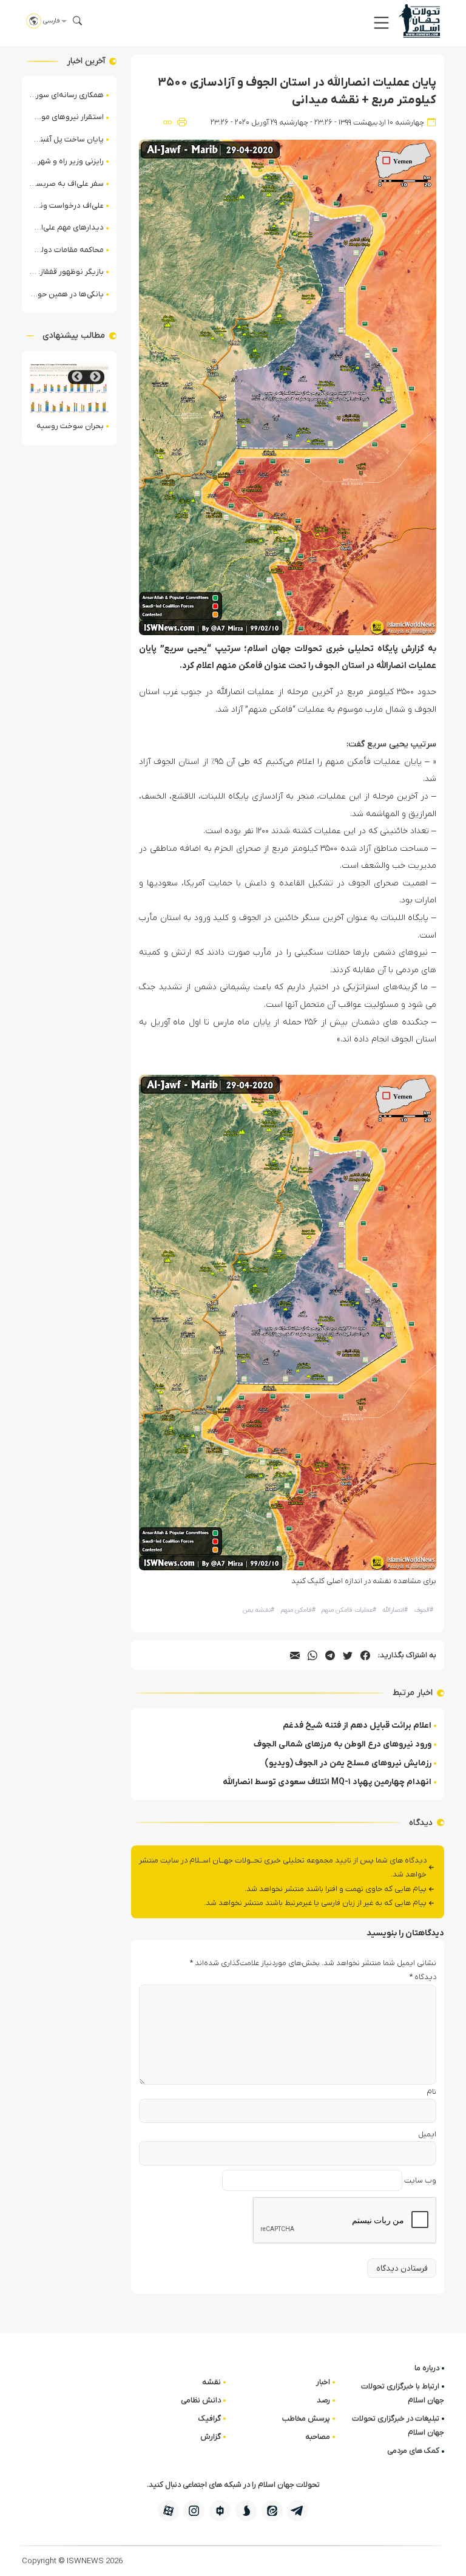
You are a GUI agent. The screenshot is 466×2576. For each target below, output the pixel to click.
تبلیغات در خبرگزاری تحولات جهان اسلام (398, 2425)
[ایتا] (272, 2511)
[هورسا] (220, 2511)
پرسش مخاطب (306, 2418)
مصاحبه (318, 2437)
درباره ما (427, 2368)
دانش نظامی (201, 2400)
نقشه (211, 2382)
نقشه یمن (258, 1610)
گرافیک (210, 2418)
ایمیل (427, 2134)
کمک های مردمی (413, 2451)
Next (77, 377)
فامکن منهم (298, 1610)
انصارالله (395, 1610)
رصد (323, 2400)
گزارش (211, 2437)
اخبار (323, 2382)
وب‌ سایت (420, 2180)
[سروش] (246, 2511)
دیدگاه (423, 1977)
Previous (95, 377)
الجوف (424, 1610)
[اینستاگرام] (194, 2511)
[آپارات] (168, 2511)
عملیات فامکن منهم (349, 1610)
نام (431, 2092)
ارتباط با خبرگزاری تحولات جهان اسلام (403, 2393)
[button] (381, 23)
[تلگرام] (298, 2511)
